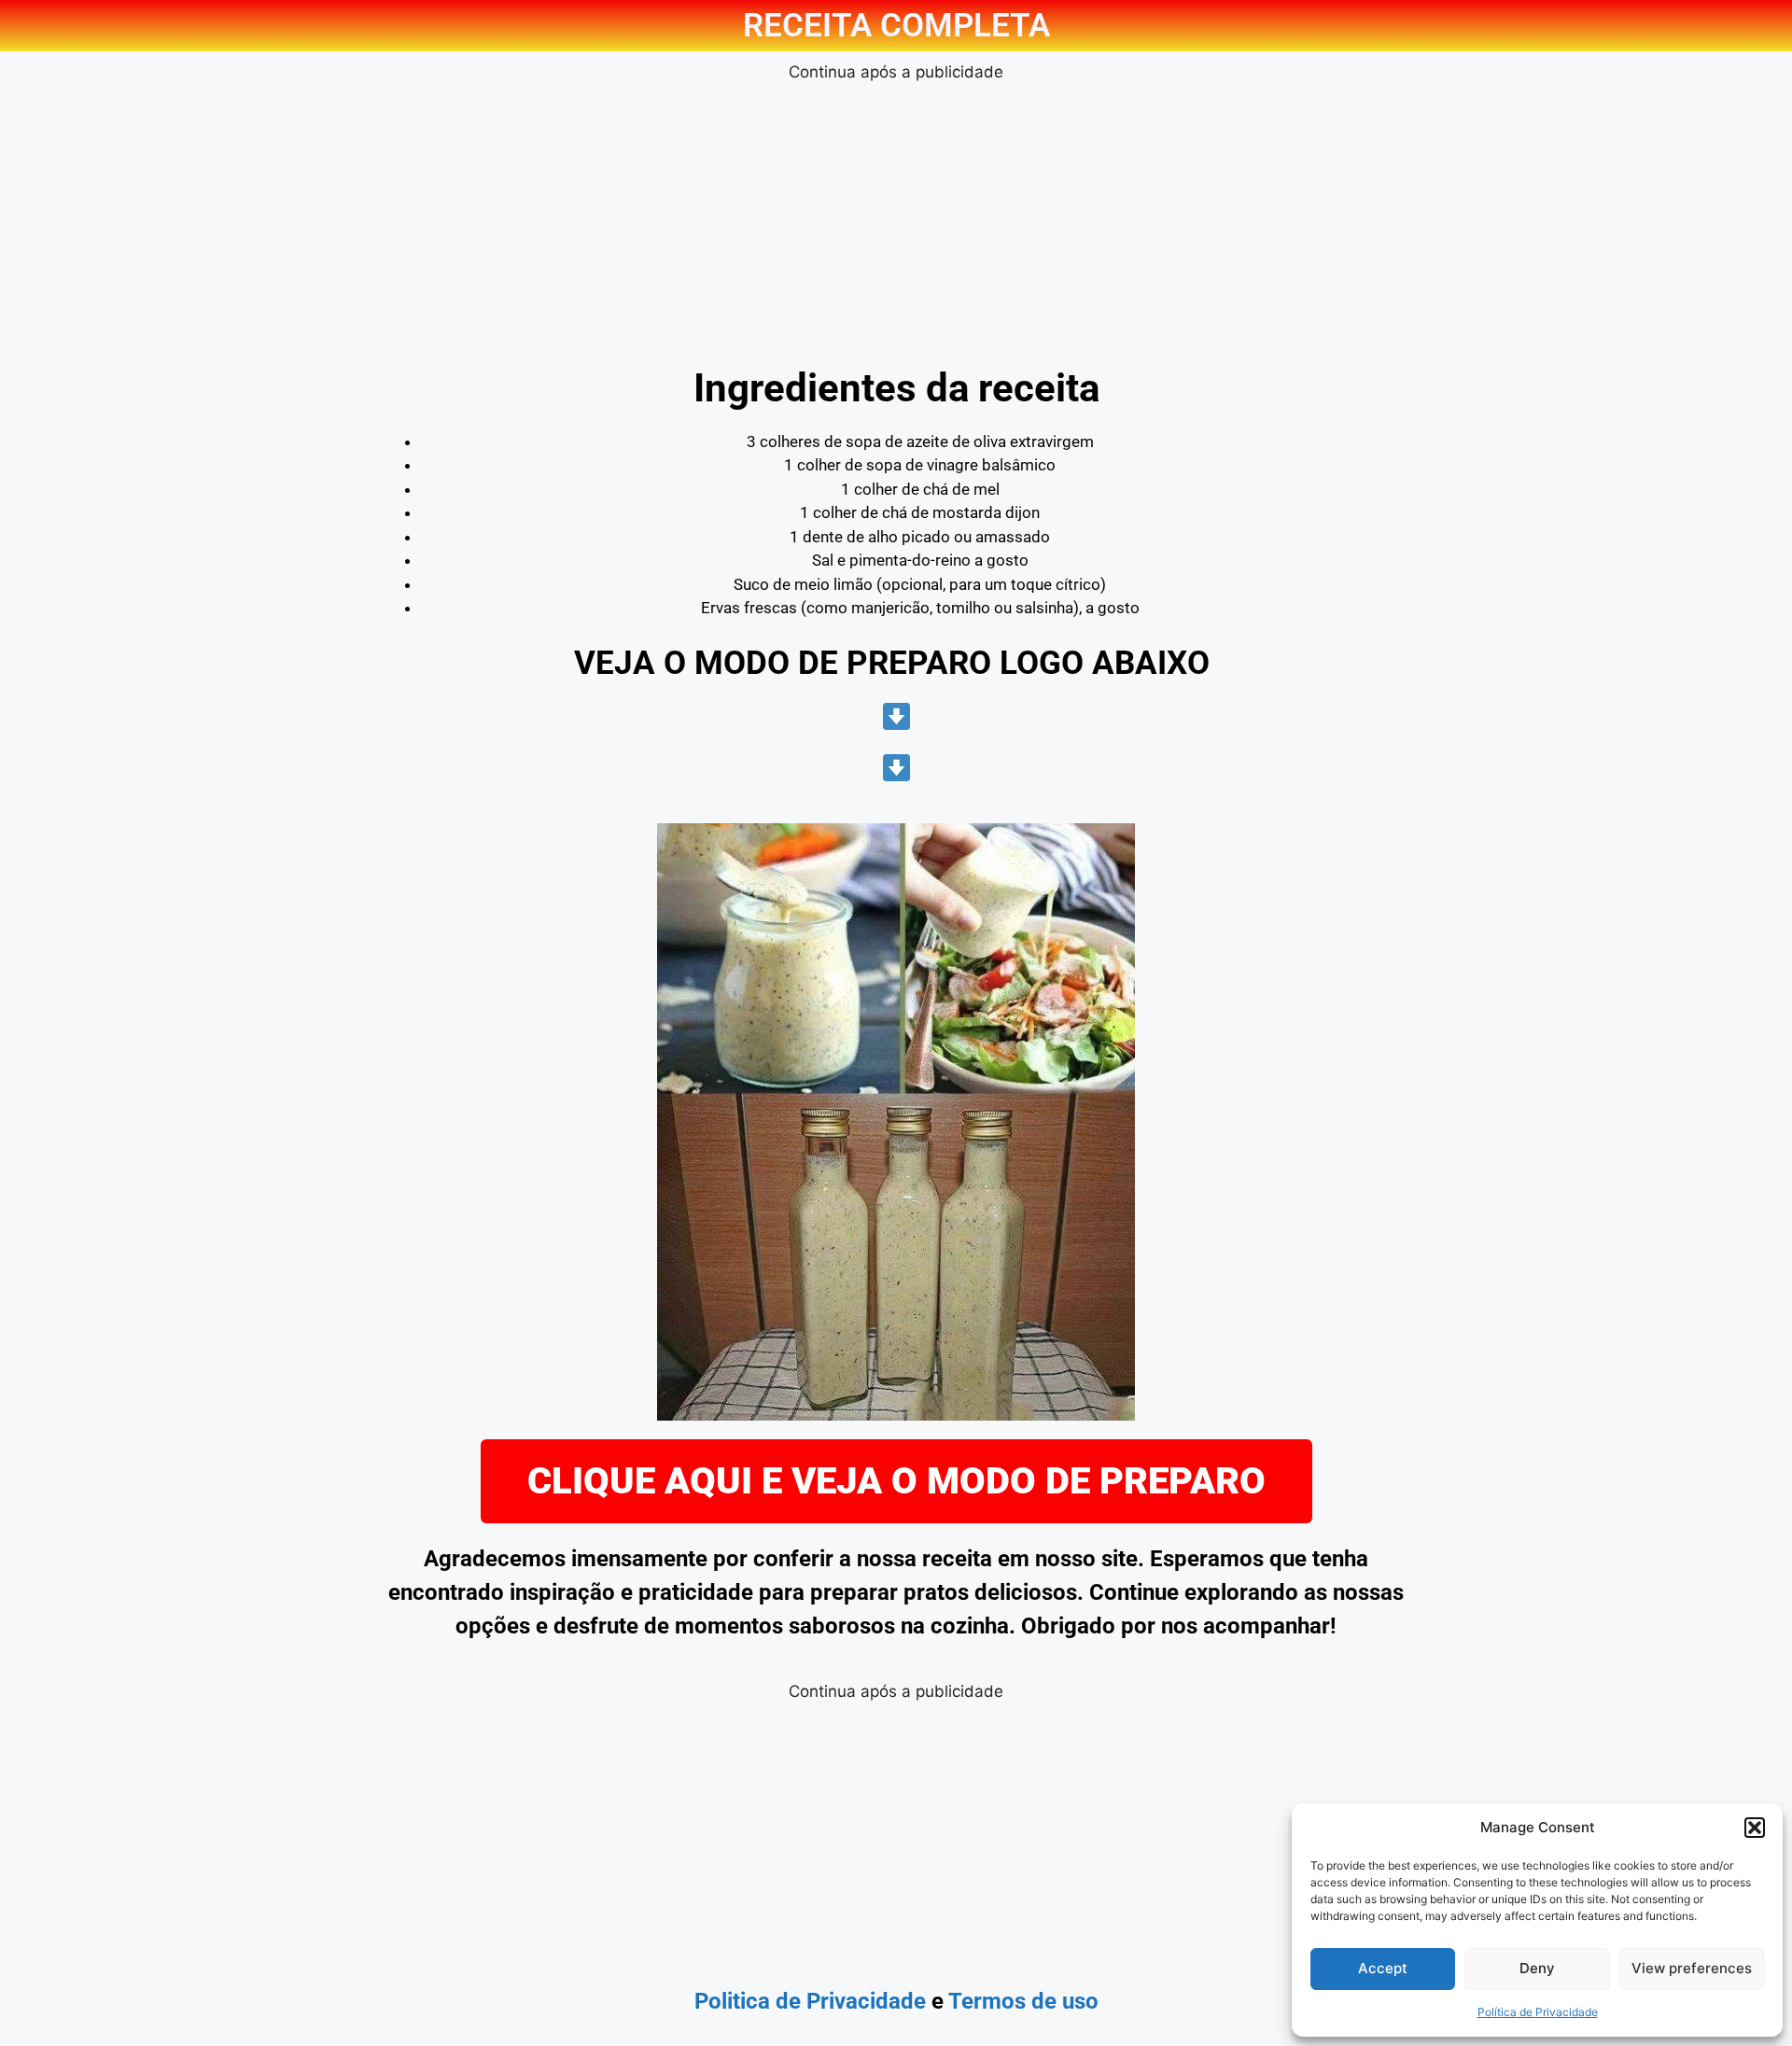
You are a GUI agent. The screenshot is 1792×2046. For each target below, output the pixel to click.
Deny (1537, 1968)
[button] (1755, 1828)
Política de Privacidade (1538, 2012)
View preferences (1692, 1968)
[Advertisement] (896, 216)
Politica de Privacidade (810, 2001)
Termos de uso (1023, 2001)
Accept (1383, 1968)
